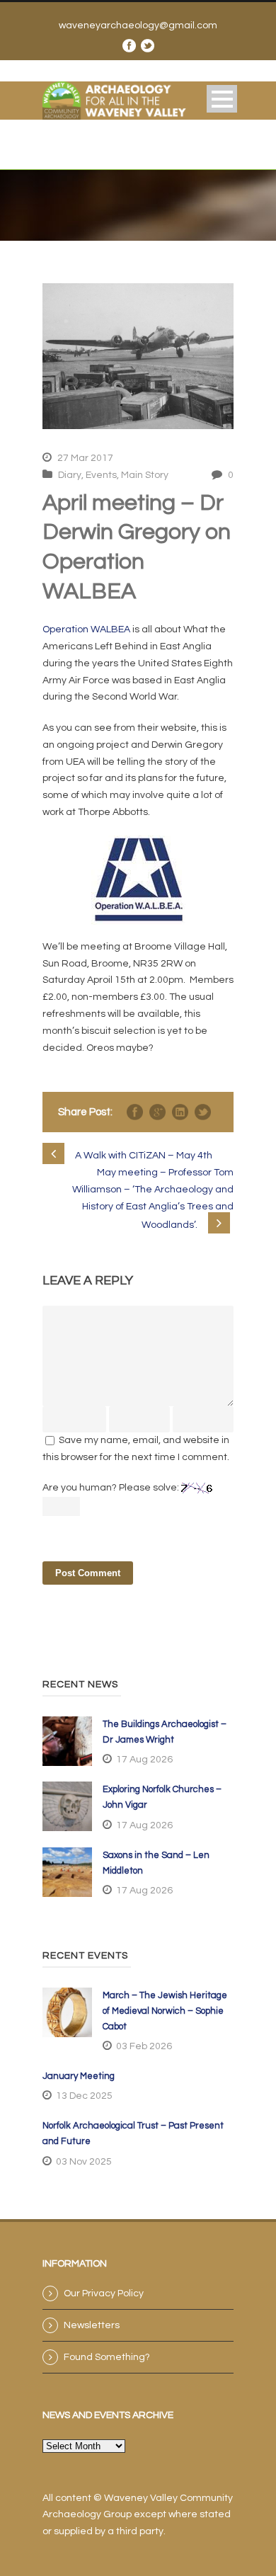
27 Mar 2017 (85, 458)
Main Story (145, 475)
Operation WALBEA (86, 629)
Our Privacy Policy (104, 2293)
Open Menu (222, 99)
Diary (70, 475)
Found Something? (107, 2357)
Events (101, 475)
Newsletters (92, 2325)
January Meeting (79, 2076)
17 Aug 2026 (144, 1760)
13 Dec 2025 (84, 2096)
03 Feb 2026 (144, 2046)
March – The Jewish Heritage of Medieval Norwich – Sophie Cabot (165, 2011)
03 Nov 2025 (84, 2162)
